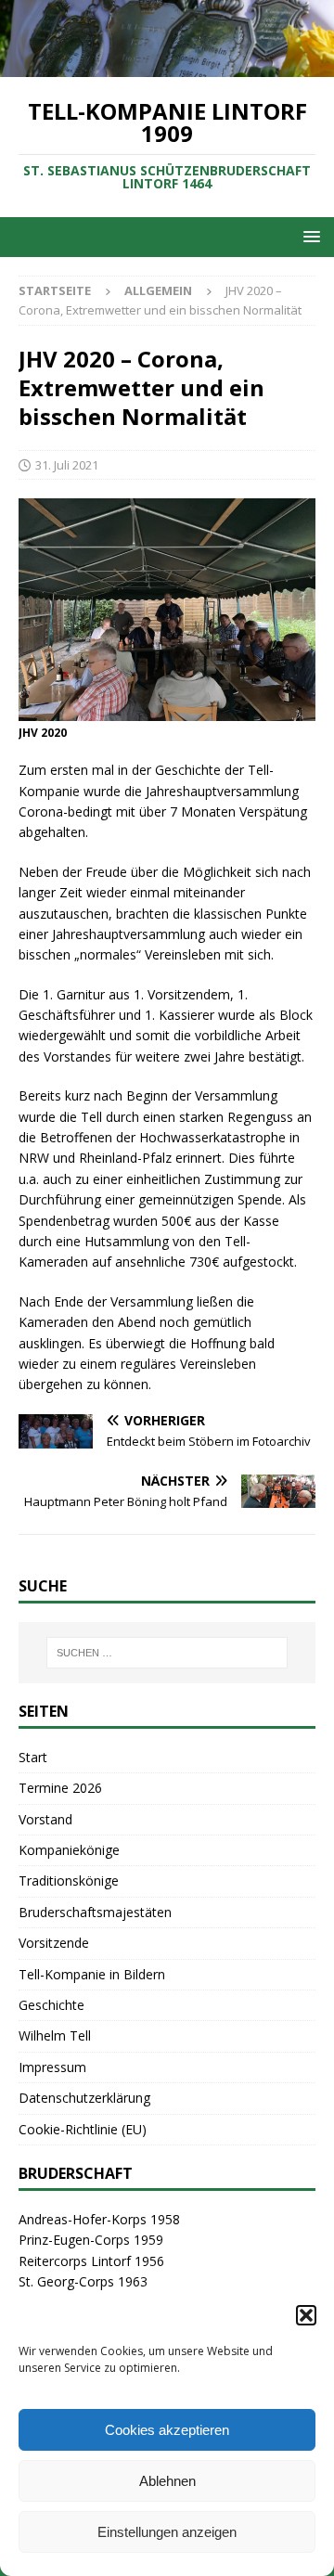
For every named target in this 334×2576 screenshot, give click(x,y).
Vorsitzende (54, 1943)
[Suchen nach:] (167, 1653)
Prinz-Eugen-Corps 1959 (91, 2240)
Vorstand (45, 1819)
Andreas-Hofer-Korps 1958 (99, 2219)
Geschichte (51, 2005)
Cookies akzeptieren (167, 2430)
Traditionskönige (69, 1880)
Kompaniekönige (69, 1850)
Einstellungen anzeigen (167, 2532)
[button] (306, 2315)
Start (33, 1757)
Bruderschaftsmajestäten (95, 1912)
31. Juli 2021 (67, 465)
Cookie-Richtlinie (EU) (83, 2129)
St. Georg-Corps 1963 (83, 2281)
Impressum (52, 2067)
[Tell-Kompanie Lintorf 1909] (167, 66)
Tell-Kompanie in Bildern (92, 1974)
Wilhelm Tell (55, 2035)
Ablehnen (167, 2481)
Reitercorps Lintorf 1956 (91, 2261)
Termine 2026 (60, 1788)
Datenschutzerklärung (84, 2098)
